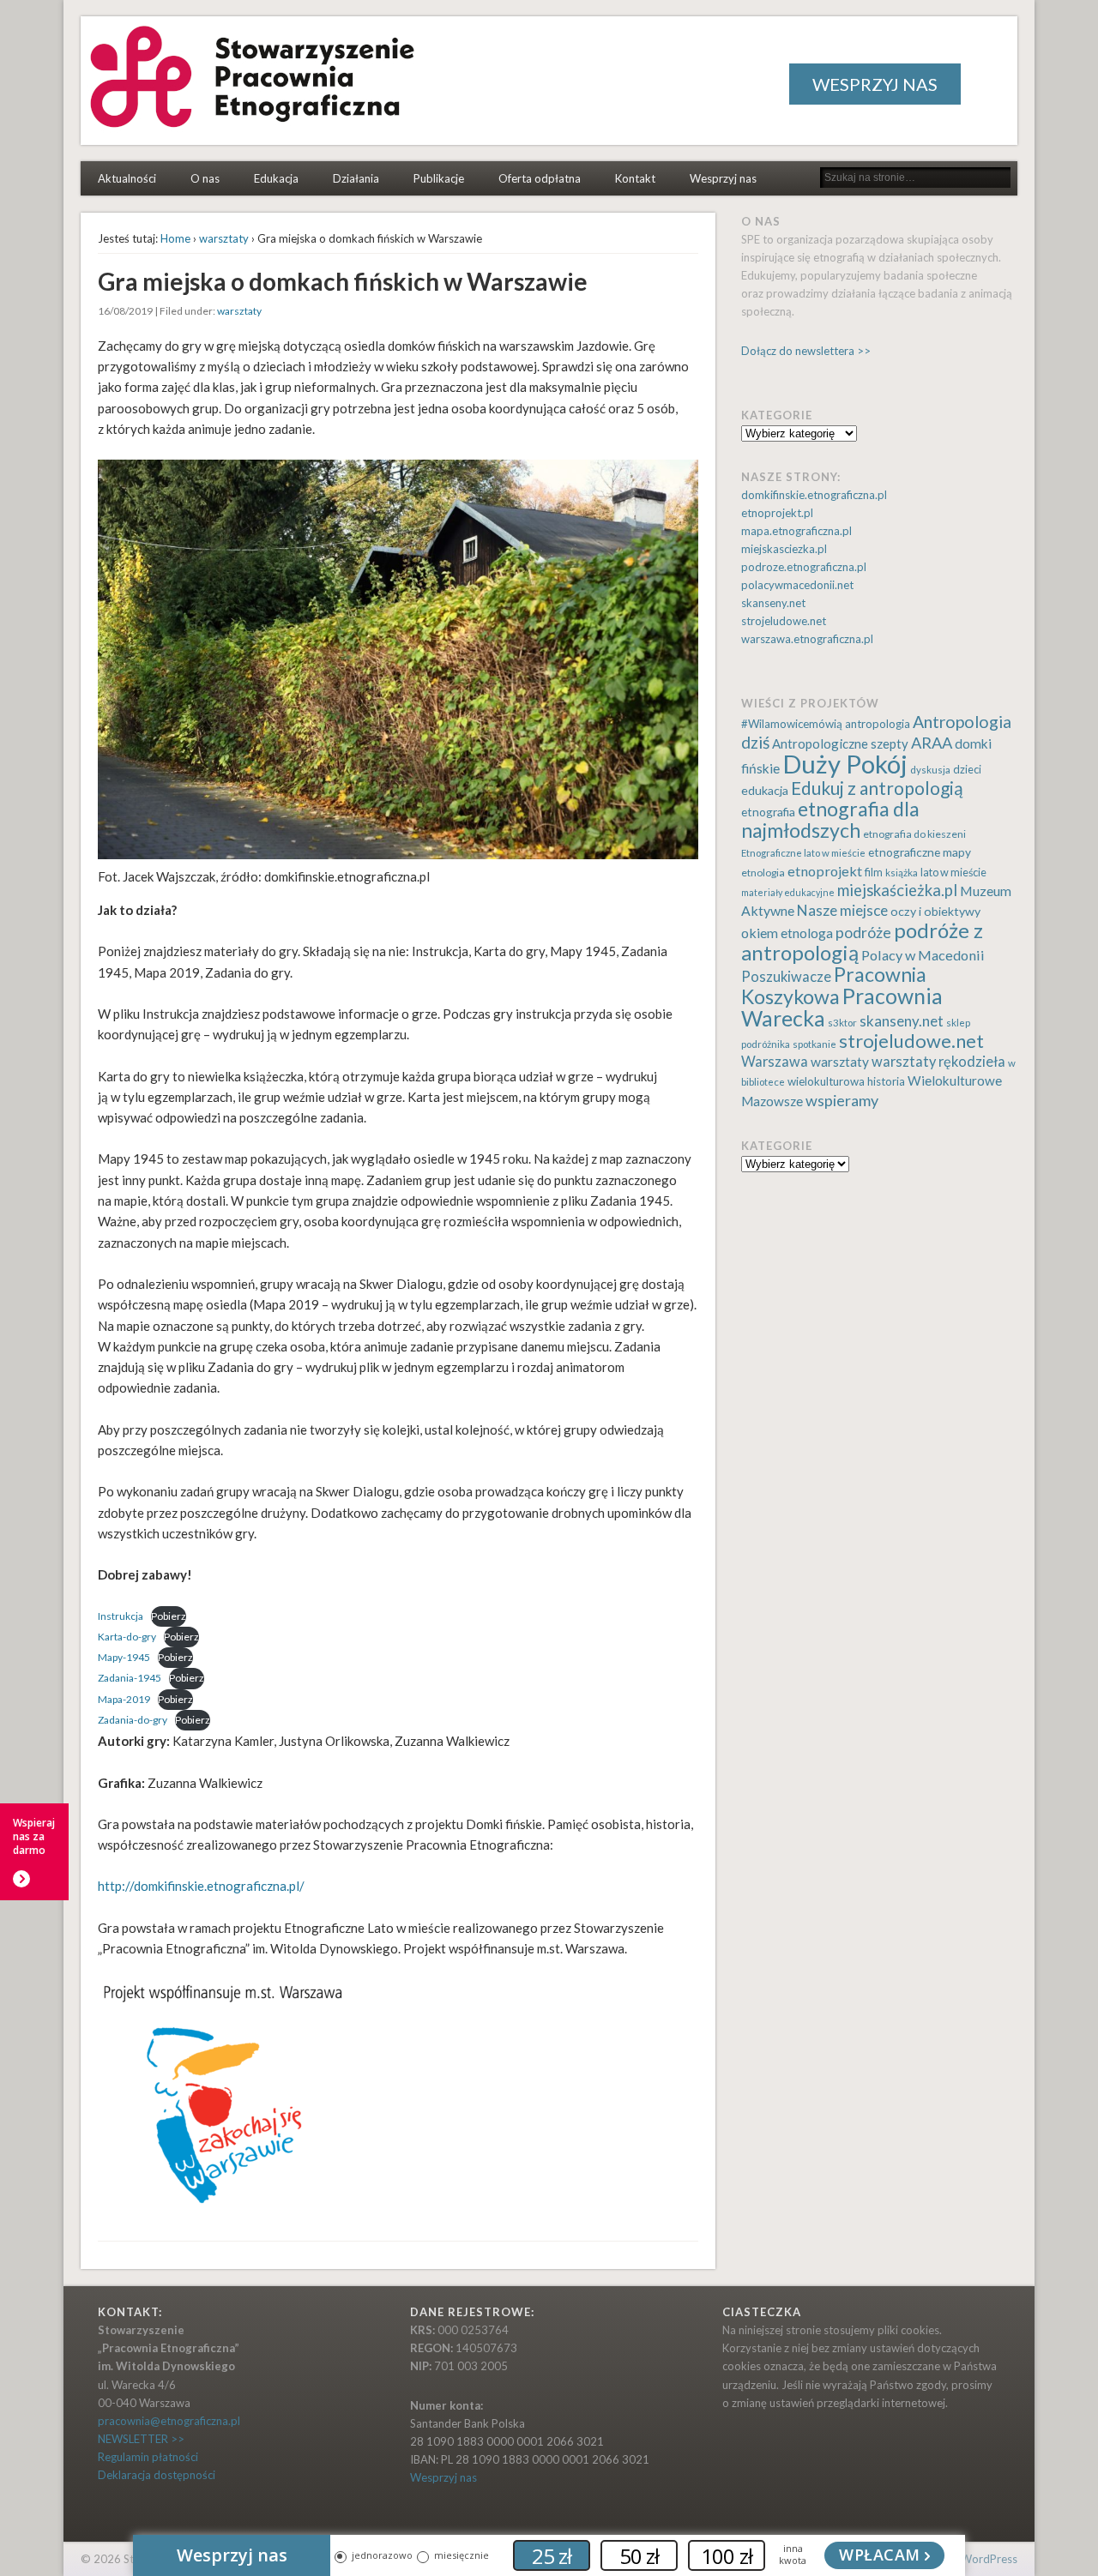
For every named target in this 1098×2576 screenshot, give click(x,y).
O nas (205, 178)
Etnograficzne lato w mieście (803, 853)
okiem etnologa (787, 933)
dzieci (967, 770)
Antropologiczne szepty (840, 743)
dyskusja (930, 770)
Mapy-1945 (124, 1657)
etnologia (763, 873)
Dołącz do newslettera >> (806, 351)
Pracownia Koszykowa (834, 985)
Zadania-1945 (130, 1678)
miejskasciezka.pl (784, 549)
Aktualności (127, 178)
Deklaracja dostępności (157, 2475)
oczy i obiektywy (935, 911)
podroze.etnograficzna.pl (804, 567)
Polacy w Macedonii (923, 955)
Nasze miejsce (842, 910)
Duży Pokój (845, 764)
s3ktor (842, 1023)
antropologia (878, 724)
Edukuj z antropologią (877, 788)
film (874, 873)
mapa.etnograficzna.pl (796, 531)
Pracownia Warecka (842, 1007)
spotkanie (814, 1044)
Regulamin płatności (148, 2457)
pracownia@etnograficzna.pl (169, 2421)
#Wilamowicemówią (792, 724)
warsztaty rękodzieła (938, 1062)
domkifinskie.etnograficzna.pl (814, 495)
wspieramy (842, 1100)
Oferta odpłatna (540, 178)
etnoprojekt (825, 871)
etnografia (768, 812)
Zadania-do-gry (133, 1720)
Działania (356, 178)
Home (175, 238)
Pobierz (169, 1616)
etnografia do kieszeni (914, 834)
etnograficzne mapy (920, 852)
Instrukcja (121, 1616)
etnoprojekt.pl (777, 513)
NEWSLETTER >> (141, 2439)
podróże (863, 933)
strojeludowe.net (784, 621)
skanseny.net (773, 603)
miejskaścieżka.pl (897, 890)
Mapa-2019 (124, 1699)
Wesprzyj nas (723, 178)
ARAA (932, 743)
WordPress (989, 2559)
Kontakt (635, 178)
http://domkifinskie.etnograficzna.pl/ (201, 1886)
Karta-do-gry (127, 1637)
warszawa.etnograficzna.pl (807, 639)
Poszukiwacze (786, 977)
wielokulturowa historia (846, 1081)
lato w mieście (953, 873)
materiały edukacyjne (788, 892)
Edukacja (276, 178)
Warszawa (775, 1062)
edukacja (765, 790)
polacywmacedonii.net (797, 585)
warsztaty (224, 238)
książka (902, 873)
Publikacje (439, 178)
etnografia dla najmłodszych (830, 819)
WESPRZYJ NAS (875, 84)
